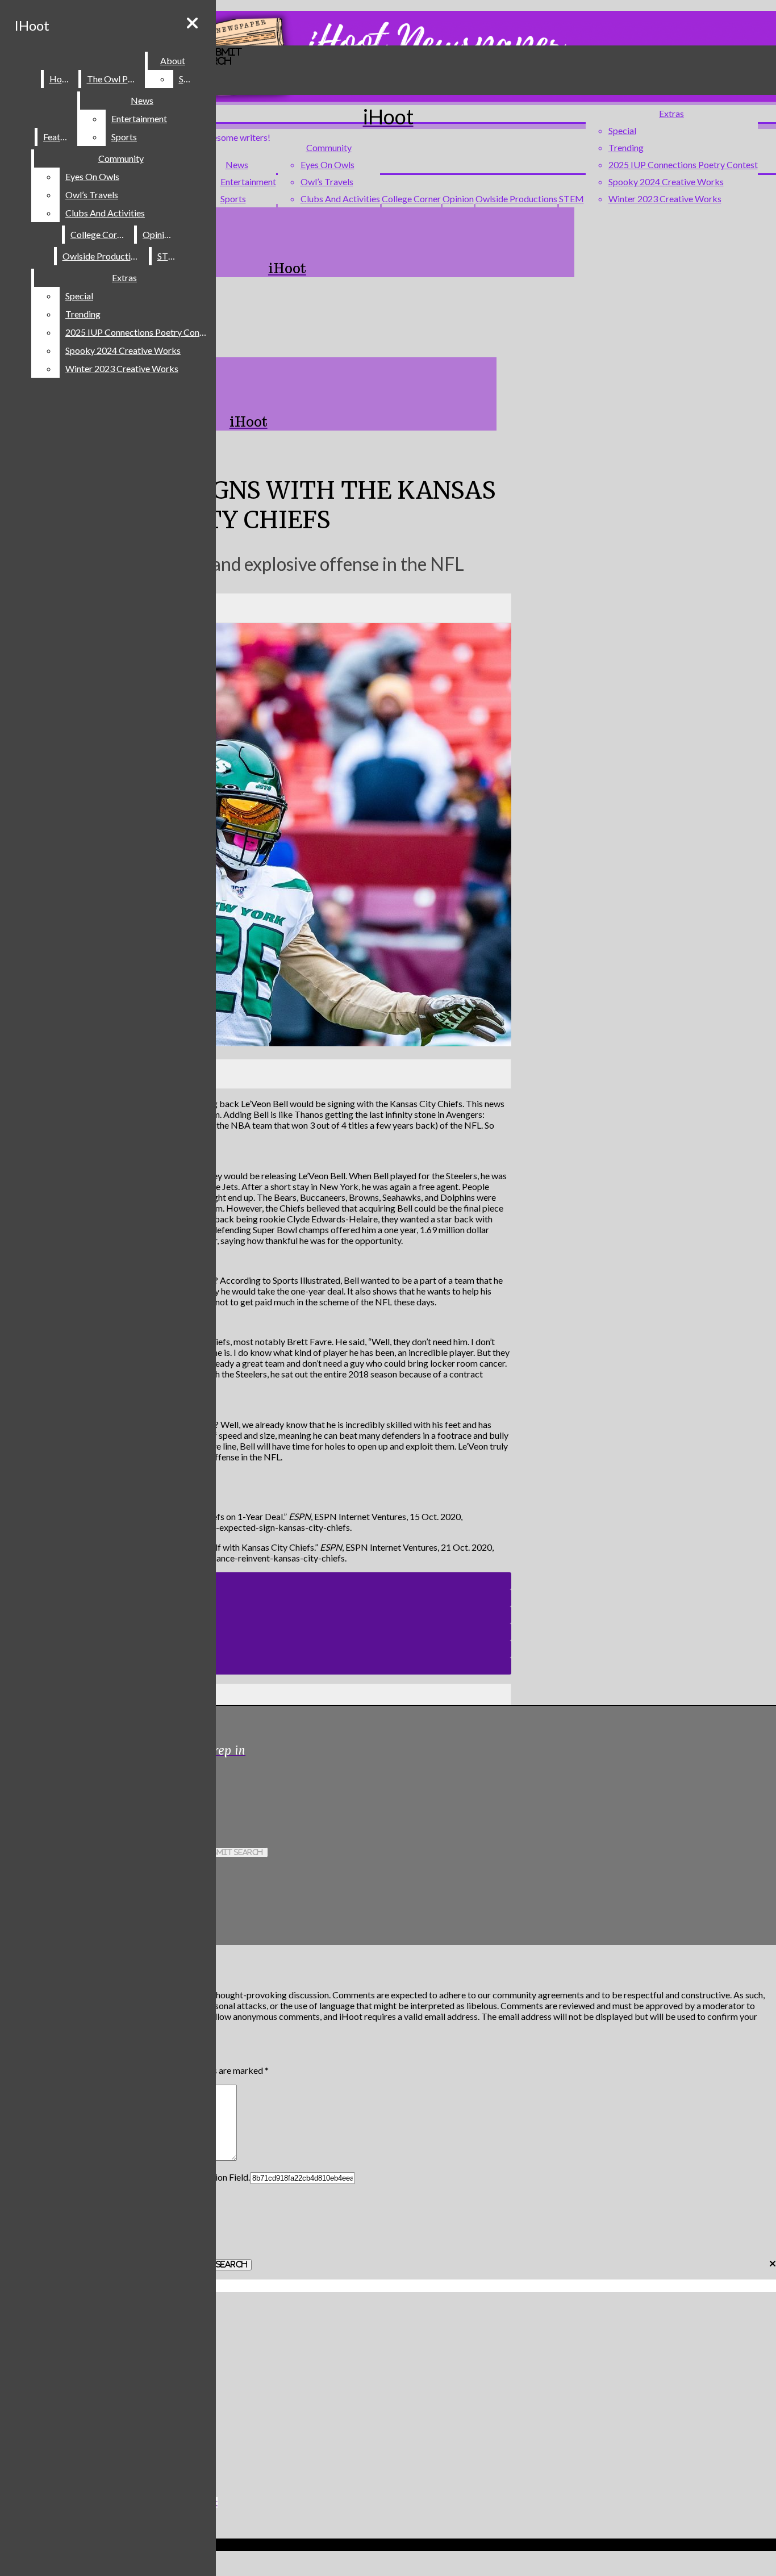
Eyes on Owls (327, 164)
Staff (189, 79)
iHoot (32, 25)
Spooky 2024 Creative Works (666, 181)
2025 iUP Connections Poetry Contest (683, 164)
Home (62, 79)
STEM (571, 199)
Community (329, 147)
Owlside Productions (516, 199)
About (173, 60)
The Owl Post (114, 79)
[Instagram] (237, 1789)
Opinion (458, 199)
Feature (58, 137)
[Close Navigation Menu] (192, 23)
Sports (233, 199)
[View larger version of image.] (256, 836)
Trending (626, 147)
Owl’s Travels (327, 181)
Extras (671, 113)
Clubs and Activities (340, 199)
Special (622, 130)
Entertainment (248, 181)
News (237, 164)
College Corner (411, 199)
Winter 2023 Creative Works (665, 199)
